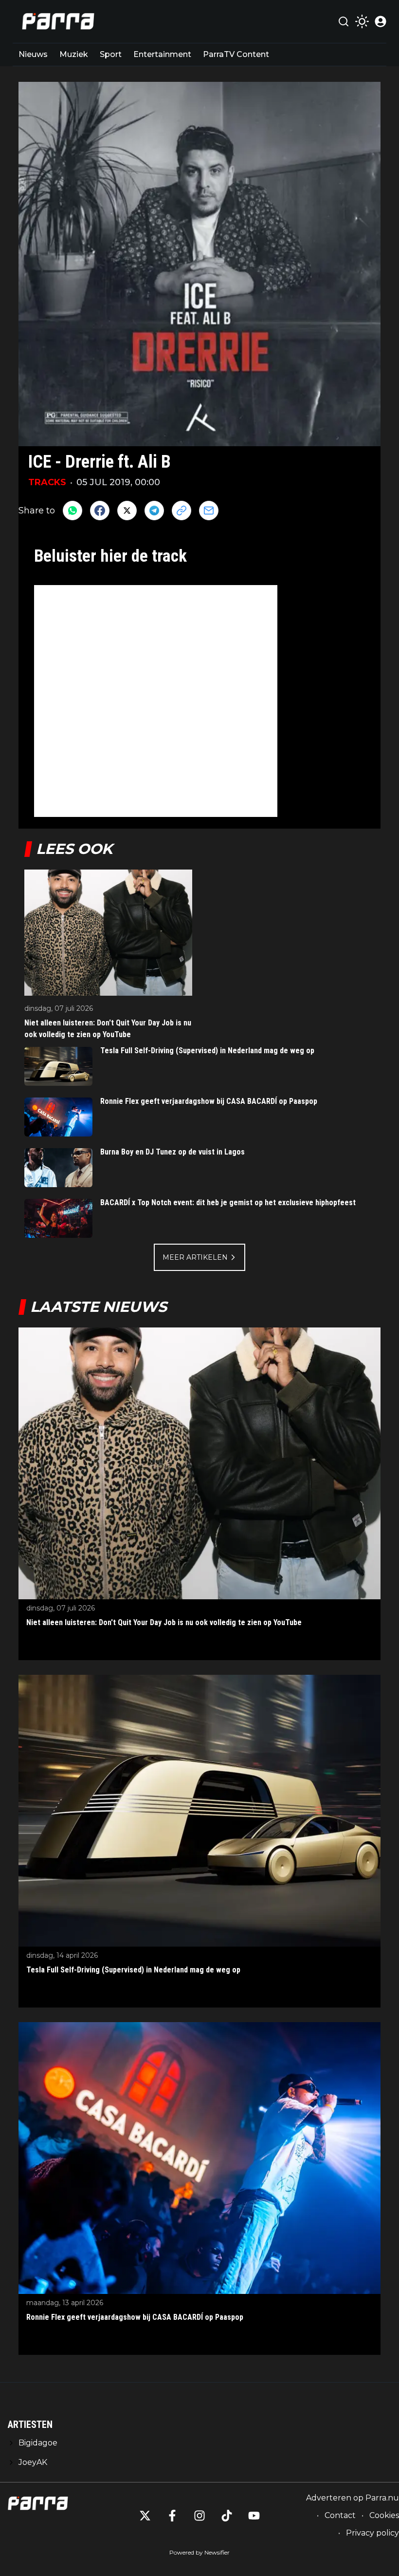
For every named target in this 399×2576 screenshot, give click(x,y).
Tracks (47, 482)
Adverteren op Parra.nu (353, 2498)
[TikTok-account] (227, 2516)
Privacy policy (372, 2533)
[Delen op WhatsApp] (73, 511)
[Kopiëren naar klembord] (181, 511)
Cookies (384, 2515)
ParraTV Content (236, 54)
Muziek (74, 54)
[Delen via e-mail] (209, 511)
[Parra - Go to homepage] (56, 21)
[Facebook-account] (172, 2516)
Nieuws (33, 54)
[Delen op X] (127, 511)
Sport (111, 54)
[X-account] (145, 2516)
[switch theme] (362, 21)
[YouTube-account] (254, 2516)
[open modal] (381, 21)
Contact (340, 2515)
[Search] (344, 21)
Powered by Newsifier (199, 2552)
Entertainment (162, 54)
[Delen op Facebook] (100, 511)
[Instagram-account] (199, 2516)
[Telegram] (154, 511)
